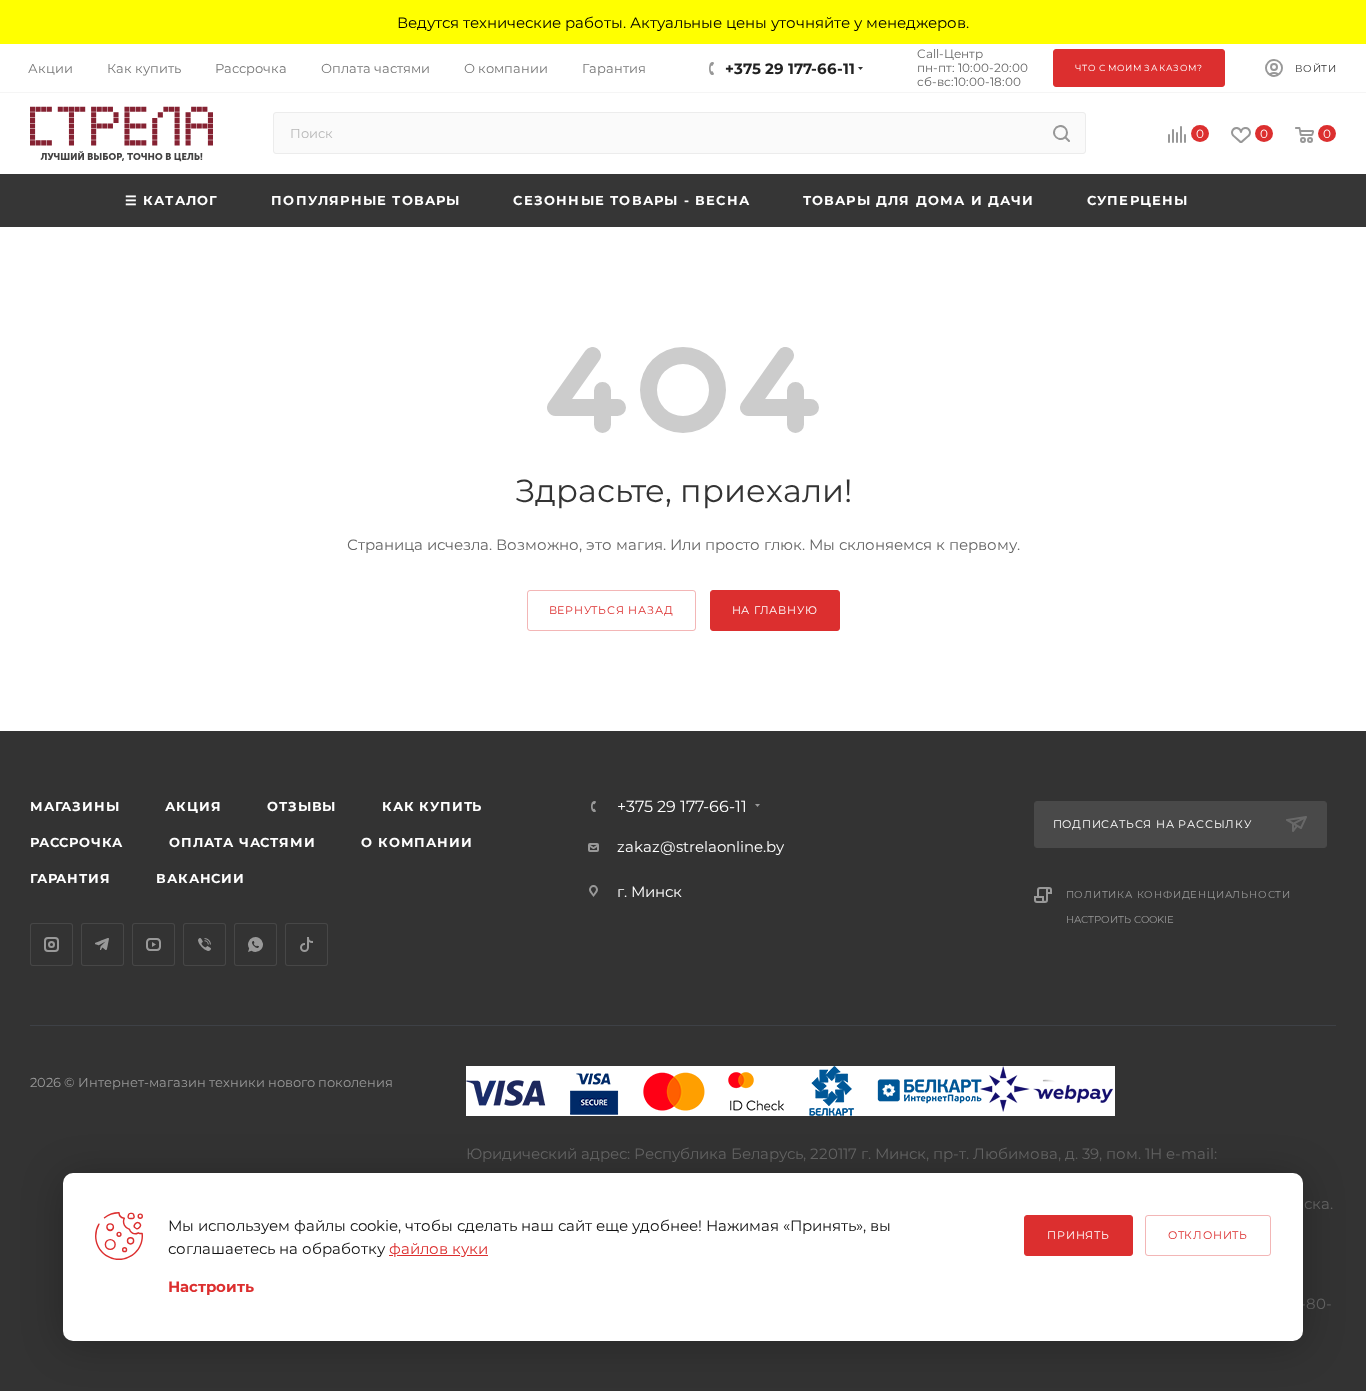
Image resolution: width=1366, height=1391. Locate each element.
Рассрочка (76, 842)
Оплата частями (242, 842)
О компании (416, 842)
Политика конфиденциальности (1179, 894)
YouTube (153, 944)
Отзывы (301, 806)
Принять (1078, 1235)
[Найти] (1061, 133)
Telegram (102, 944)
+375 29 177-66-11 (790, 68)
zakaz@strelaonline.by (700, 846)
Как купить (432, 806)
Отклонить (1208, 1235)
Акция (193, 806)
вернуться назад (611, 610)
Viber (204, 944)
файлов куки (438, 1248)
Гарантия (70, 878)
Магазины (74, 806)
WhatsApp (255, 944)
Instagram (51, 944)
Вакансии (200, 878)
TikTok (306, 944)
